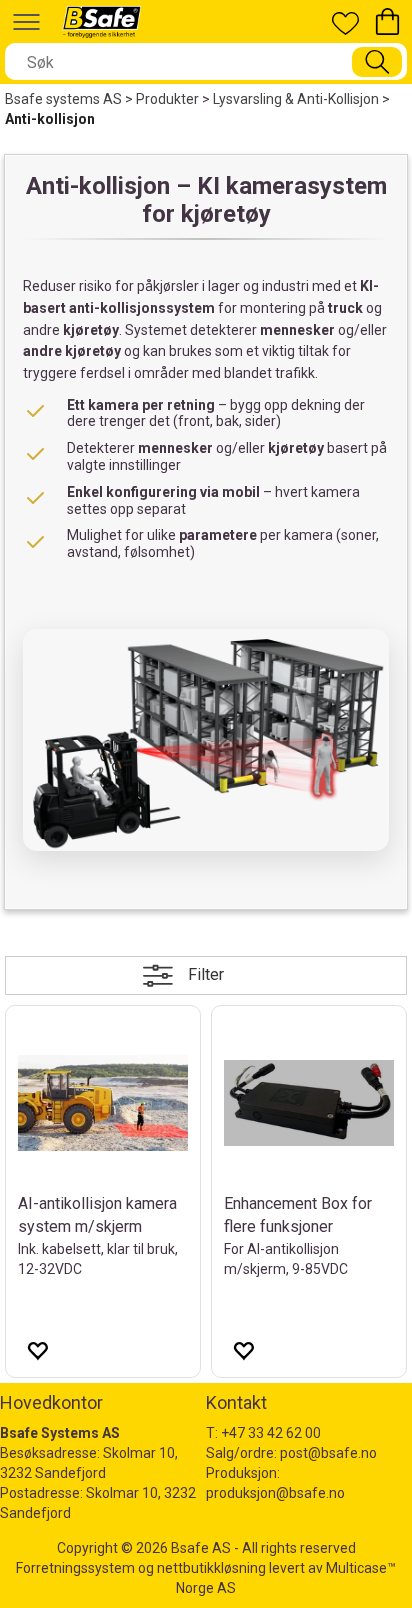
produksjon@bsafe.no (275, 1493)
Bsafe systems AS (63, 99)
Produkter (167, 99)
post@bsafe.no (328, 1453)
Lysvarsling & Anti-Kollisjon (296, 99)
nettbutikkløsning (211, 1568)
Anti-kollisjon (50, 119)
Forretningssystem (75, 1568)
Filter (206, 974)
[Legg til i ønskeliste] (37, 1350)
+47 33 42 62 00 (271, 1433)
